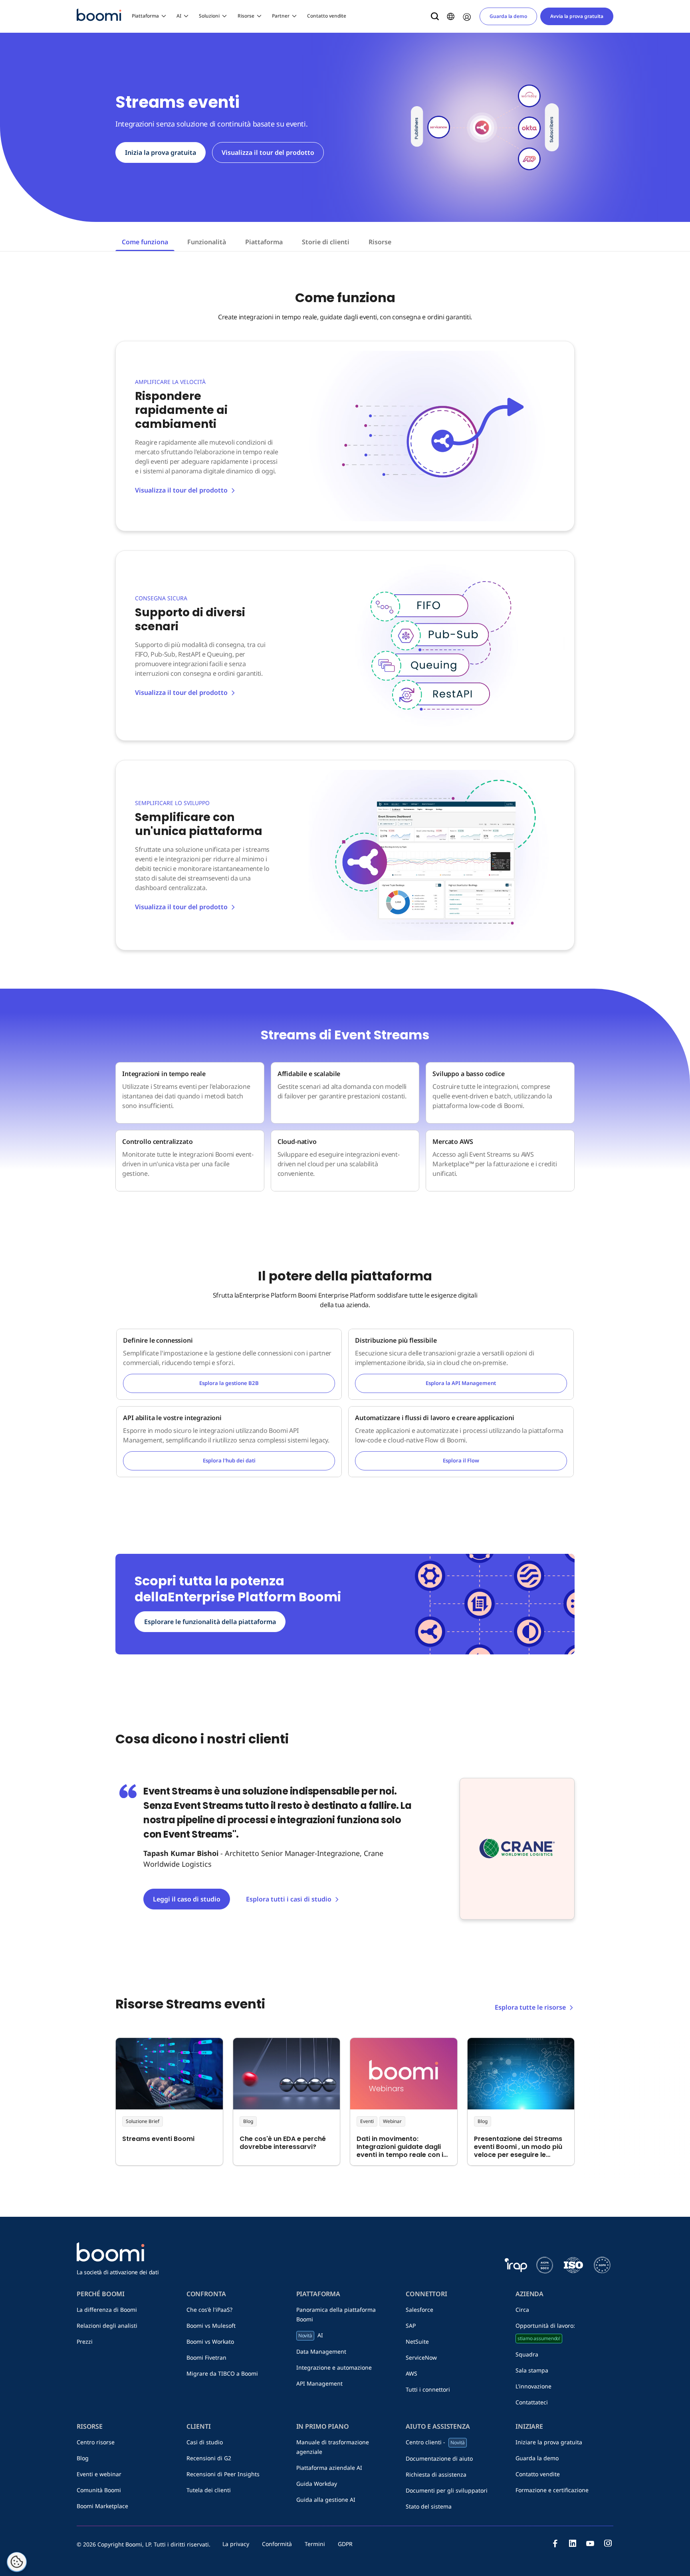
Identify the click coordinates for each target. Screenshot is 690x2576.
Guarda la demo (508, 16)
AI (179, 16)
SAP (411, 2326)
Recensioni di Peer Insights (223, 2474)
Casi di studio (205, 2442)
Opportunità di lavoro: (545, 2332)
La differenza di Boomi (107, 2310)
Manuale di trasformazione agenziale (333, 2447)
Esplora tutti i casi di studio (289, 1899)
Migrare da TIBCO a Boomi (222, 2373)
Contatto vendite (327, 16)
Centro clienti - (435, 2442)
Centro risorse (96, 2442)
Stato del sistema (429, 2506)
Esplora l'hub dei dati (229, 1460)
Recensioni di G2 (209, 2458)
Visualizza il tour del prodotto (268, 152)
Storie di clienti (326, 242)
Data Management (321, 2351)
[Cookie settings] (17, 2562)
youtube (590, 2543)
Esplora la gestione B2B (229, 1383)
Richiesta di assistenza (436, 2474)
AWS (411, 2373)
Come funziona (145, 242)
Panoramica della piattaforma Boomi (336, 2314)
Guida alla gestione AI (326, 2500)
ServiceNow (421, 2357)
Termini (315, 2544)
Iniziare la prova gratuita (549, 2442)
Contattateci (532, 2402)
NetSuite (417, 2342)
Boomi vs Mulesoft (211, 2326)
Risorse (246, 16)
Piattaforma (145, 16)
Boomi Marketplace (102, 2506)
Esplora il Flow (461, 1460)
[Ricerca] (435, 16)
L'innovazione (533, 2386)
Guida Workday (317, 2484)
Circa (522, 2310)
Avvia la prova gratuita (577, 16)
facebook (555, 2543)
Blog (83, 2458)
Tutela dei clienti (209, 2490)
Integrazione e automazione (334, 2367)
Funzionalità (207, 242)
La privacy (236, 2544)
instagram (608, 2543)
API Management (319, 2383)
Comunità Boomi (99, 2490)
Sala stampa (532, 2370)
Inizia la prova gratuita (161, 152)
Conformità (277, 2544)
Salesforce (419, 2310)
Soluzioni (209, 16)
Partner (281, 16)
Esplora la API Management (461, 1383)
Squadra (527, 2354)
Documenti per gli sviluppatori (447, 2490)
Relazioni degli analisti (107, 2326)
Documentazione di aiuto (439, 2458)
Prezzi (85, 2342)
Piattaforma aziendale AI (329, 2468)
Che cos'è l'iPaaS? (209, 2310)
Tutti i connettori (428, 2389)
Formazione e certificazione (552, 2490)
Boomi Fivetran (206, 2357)
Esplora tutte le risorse (530, 2007)
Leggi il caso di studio (187, 1899)
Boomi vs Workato (210, 2342)
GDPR (345, 2544)
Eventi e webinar (99, 2474)
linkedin (573, 2543)
